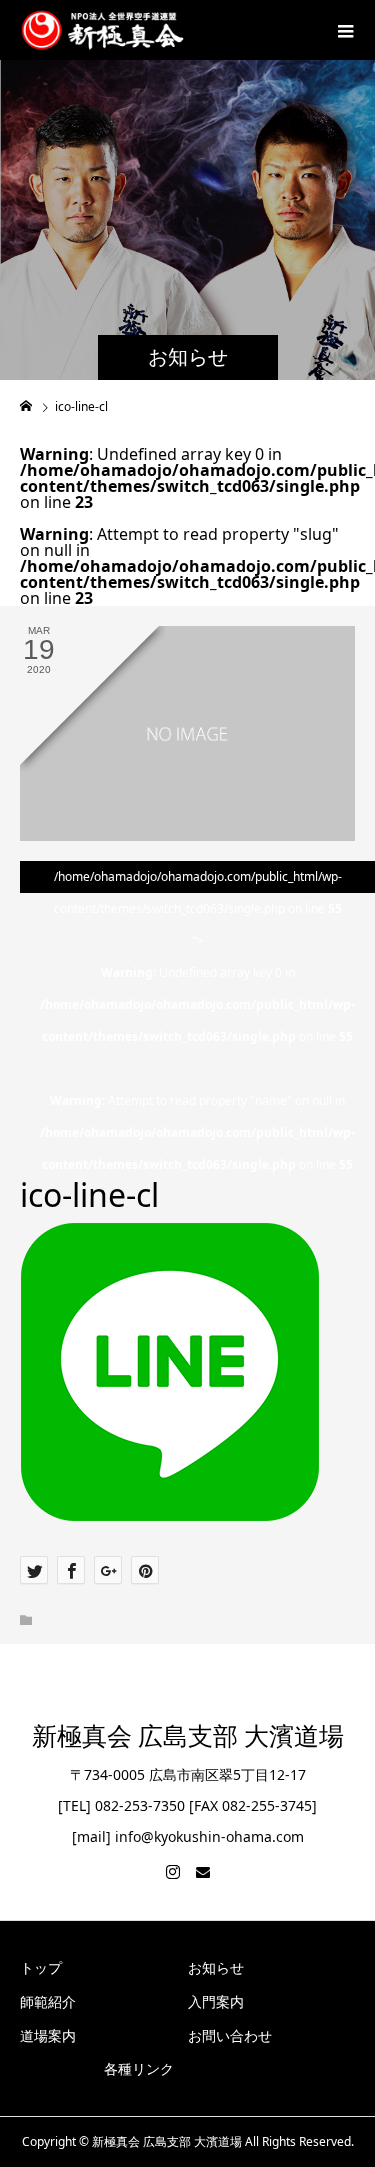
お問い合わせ (230, 2035)
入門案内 (216, 2001)
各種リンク (139, 2068)
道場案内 (48, 2035)
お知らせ (216, 1967)
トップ (41, 1967)
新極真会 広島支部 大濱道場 (188, 1736)
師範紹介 (48, 2001)
